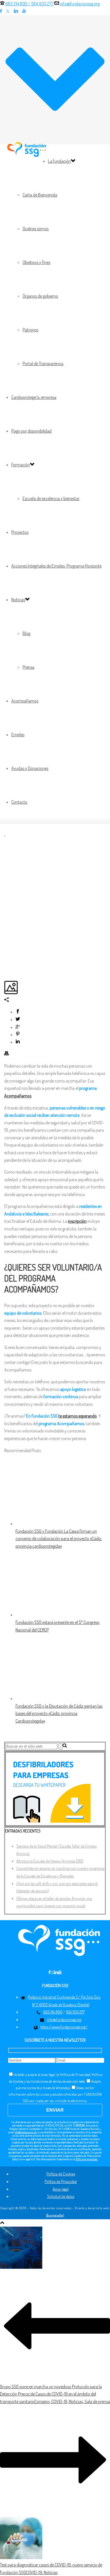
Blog (26, 633)
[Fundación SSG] (27, 149)
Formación (21, 465)
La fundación (59, 161)
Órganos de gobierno (40, 296)
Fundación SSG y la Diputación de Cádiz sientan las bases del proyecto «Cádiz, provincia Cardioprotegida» (59, 1713)
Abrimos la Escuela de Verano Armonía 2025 (50, 1861)
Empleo (18, 735)
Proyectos (20, 532)
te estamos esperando (78, 1416)
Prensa (28, 667)
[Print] (6, 1054)
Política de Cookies (61, 2174)
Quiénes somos (36, 229)
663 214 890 (53, 2012)
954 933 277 (42, 4)
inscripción (77, 1221)
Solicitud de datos (61, 2196)
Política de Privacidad (61, 2181)
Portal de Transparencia (43, 363)
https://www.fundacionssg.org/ (64, 2027)
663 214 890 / (29, 4)
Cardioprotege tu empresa (34, 397)
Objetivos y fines (36, 262)
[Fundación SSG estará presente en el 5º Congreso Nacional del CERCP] (55, 1615)
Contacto (19, 802)
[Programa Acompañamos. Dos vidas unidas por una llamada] (5, 834)
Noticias (18, 600)
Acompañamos (25, 701)
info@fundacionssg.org (80, 4)
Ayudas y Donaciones (30, 768)
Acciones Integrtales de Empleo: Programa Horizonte (56, 566)
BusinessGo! (55, 2215)
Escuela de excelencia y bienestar (51, 498)
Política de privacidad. (87, 2159)
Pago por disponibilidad (31, 431)
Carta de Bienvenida (40, 195)
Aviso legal (61, 2189)
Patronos (30, 330)
